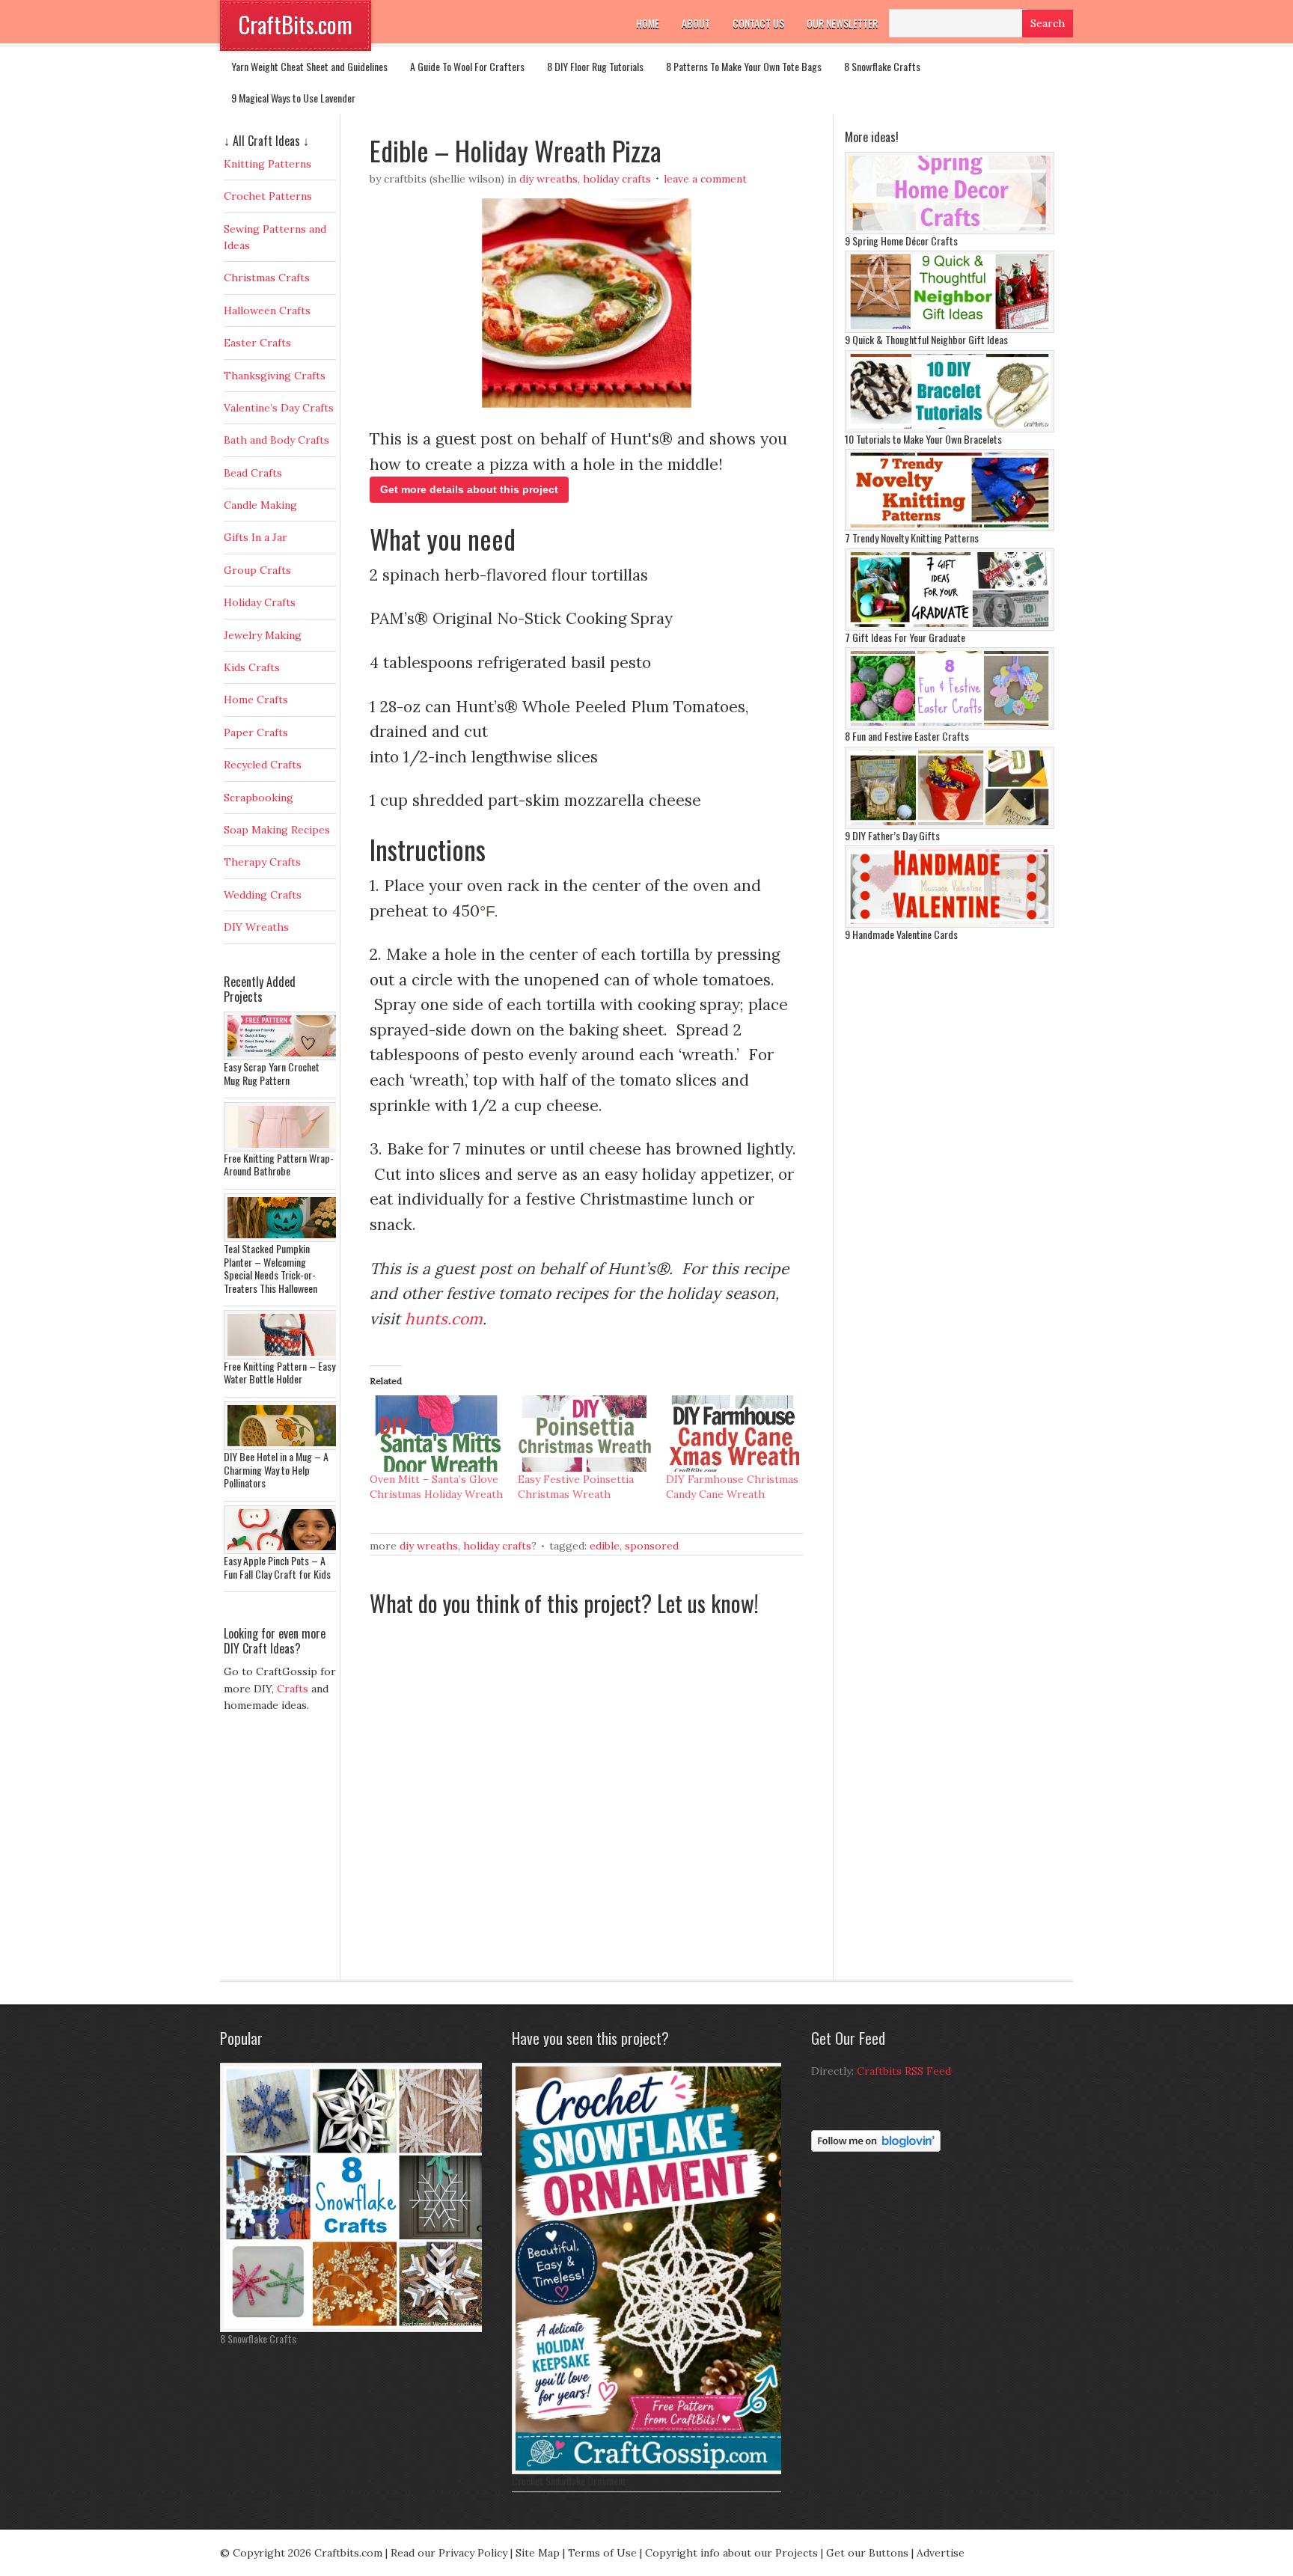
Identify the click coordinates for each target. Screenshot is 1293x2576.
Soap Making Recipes (277, 830)
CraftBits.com (296, 24)
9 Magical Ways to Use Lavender (293, 98)
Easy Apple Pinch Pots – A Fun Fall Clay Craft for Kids (277, 1567)
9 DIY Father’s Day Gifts (892, 835)
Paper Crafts (256, 732)
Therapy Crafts (262, 862)
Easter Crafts (257, 343)
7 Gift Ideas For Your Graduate (905, 637)
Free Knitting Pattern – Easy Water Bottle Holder (279, 1373)
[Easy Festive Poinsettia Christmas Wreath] (584, 1434)
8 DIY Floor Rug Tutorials (595, 66)
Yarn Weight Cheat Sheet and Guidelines (309, 66)
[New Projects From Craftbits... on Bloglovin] (876, 2148)
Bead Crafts (253, 473)
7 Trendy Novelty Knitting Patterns (912, 538)
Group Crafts (257, 570)
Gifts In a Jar (256, 537)
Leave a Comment (705, 179)
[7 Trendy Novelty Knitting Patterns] (950, 527)
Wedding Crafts (263, 895)
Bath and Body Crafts (276, 440)
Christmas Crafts (267, 278)
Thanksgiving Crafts (275, 376)
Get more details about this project (469, 489)
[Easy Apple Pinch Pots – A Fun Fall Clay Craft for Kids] (284, 1550)
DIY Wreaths (548, 179)
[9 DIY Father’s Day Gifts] (950, 825)
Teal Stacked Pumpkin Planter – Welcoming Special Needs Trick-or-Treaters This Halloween (270, 1268)
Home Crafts (256, 700)
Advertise (941, 2553)
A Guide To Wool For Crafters (467, 66)
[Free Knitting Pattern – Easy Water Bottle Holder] (284, 1356)
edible (605, 1546)
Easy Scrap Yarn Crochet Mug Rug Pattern (272, 1073)
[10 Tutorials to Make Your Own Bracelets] (950, 429)
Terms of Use (602, 2553)
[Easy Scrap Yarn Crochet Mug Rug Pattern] (284, 1056)
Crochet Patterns (268, 196)
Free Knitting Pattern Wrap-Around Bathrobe (279, 1165)
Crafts (293, 1689)
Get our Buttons (867, 2553)
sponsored (652, 1546)
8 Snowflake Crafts (882, 66)
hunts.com (444, 1319)
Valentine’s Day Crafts (279, 408)
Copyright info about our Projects (731, 2553)
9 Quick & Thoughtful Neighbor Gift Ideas (926, 339)
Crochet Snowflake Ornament (569, 2481)
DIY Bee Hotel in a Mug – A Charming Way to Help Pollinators (276, 1469)
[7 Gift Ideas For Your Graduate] (950, 627)
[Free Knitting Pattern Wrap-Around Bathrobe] (284, 1148)
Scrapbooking (259, 798)
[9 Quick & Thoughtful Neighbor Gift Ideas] (950, 329)
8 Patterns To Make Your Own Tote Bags (744, 66)
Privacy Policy (473, 2553)
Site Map (538, 2553)
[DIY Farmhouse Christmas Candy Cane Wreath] (733, 1434)
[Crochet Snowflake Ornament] (650, 2471)
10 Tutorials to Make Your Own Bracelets (923, 439)
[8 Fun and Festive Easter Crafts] (950, 726)
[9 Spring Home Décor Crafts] (950, 230)
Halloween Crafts (267, 310)
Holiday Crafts (617, 179)
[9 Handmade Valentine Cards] (950, 924)
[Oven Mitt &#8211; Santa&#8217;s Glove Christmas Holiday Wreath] (436, 1434)
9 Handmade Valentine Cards (901, 934)
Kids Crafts (252, 667)
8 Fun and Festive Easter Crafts (907, 736)
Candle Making (260, 505)
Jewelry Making (263, 635)
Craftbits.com (348, 2553)
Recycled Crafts (263, 765)
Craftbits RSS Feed (904, 2071)
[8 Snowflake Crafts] (355, 2328)
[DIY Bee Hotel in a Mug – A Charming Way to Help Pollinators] (284, 1446)
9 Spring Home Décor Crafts (901, 241)
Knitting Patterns (268, 164)
